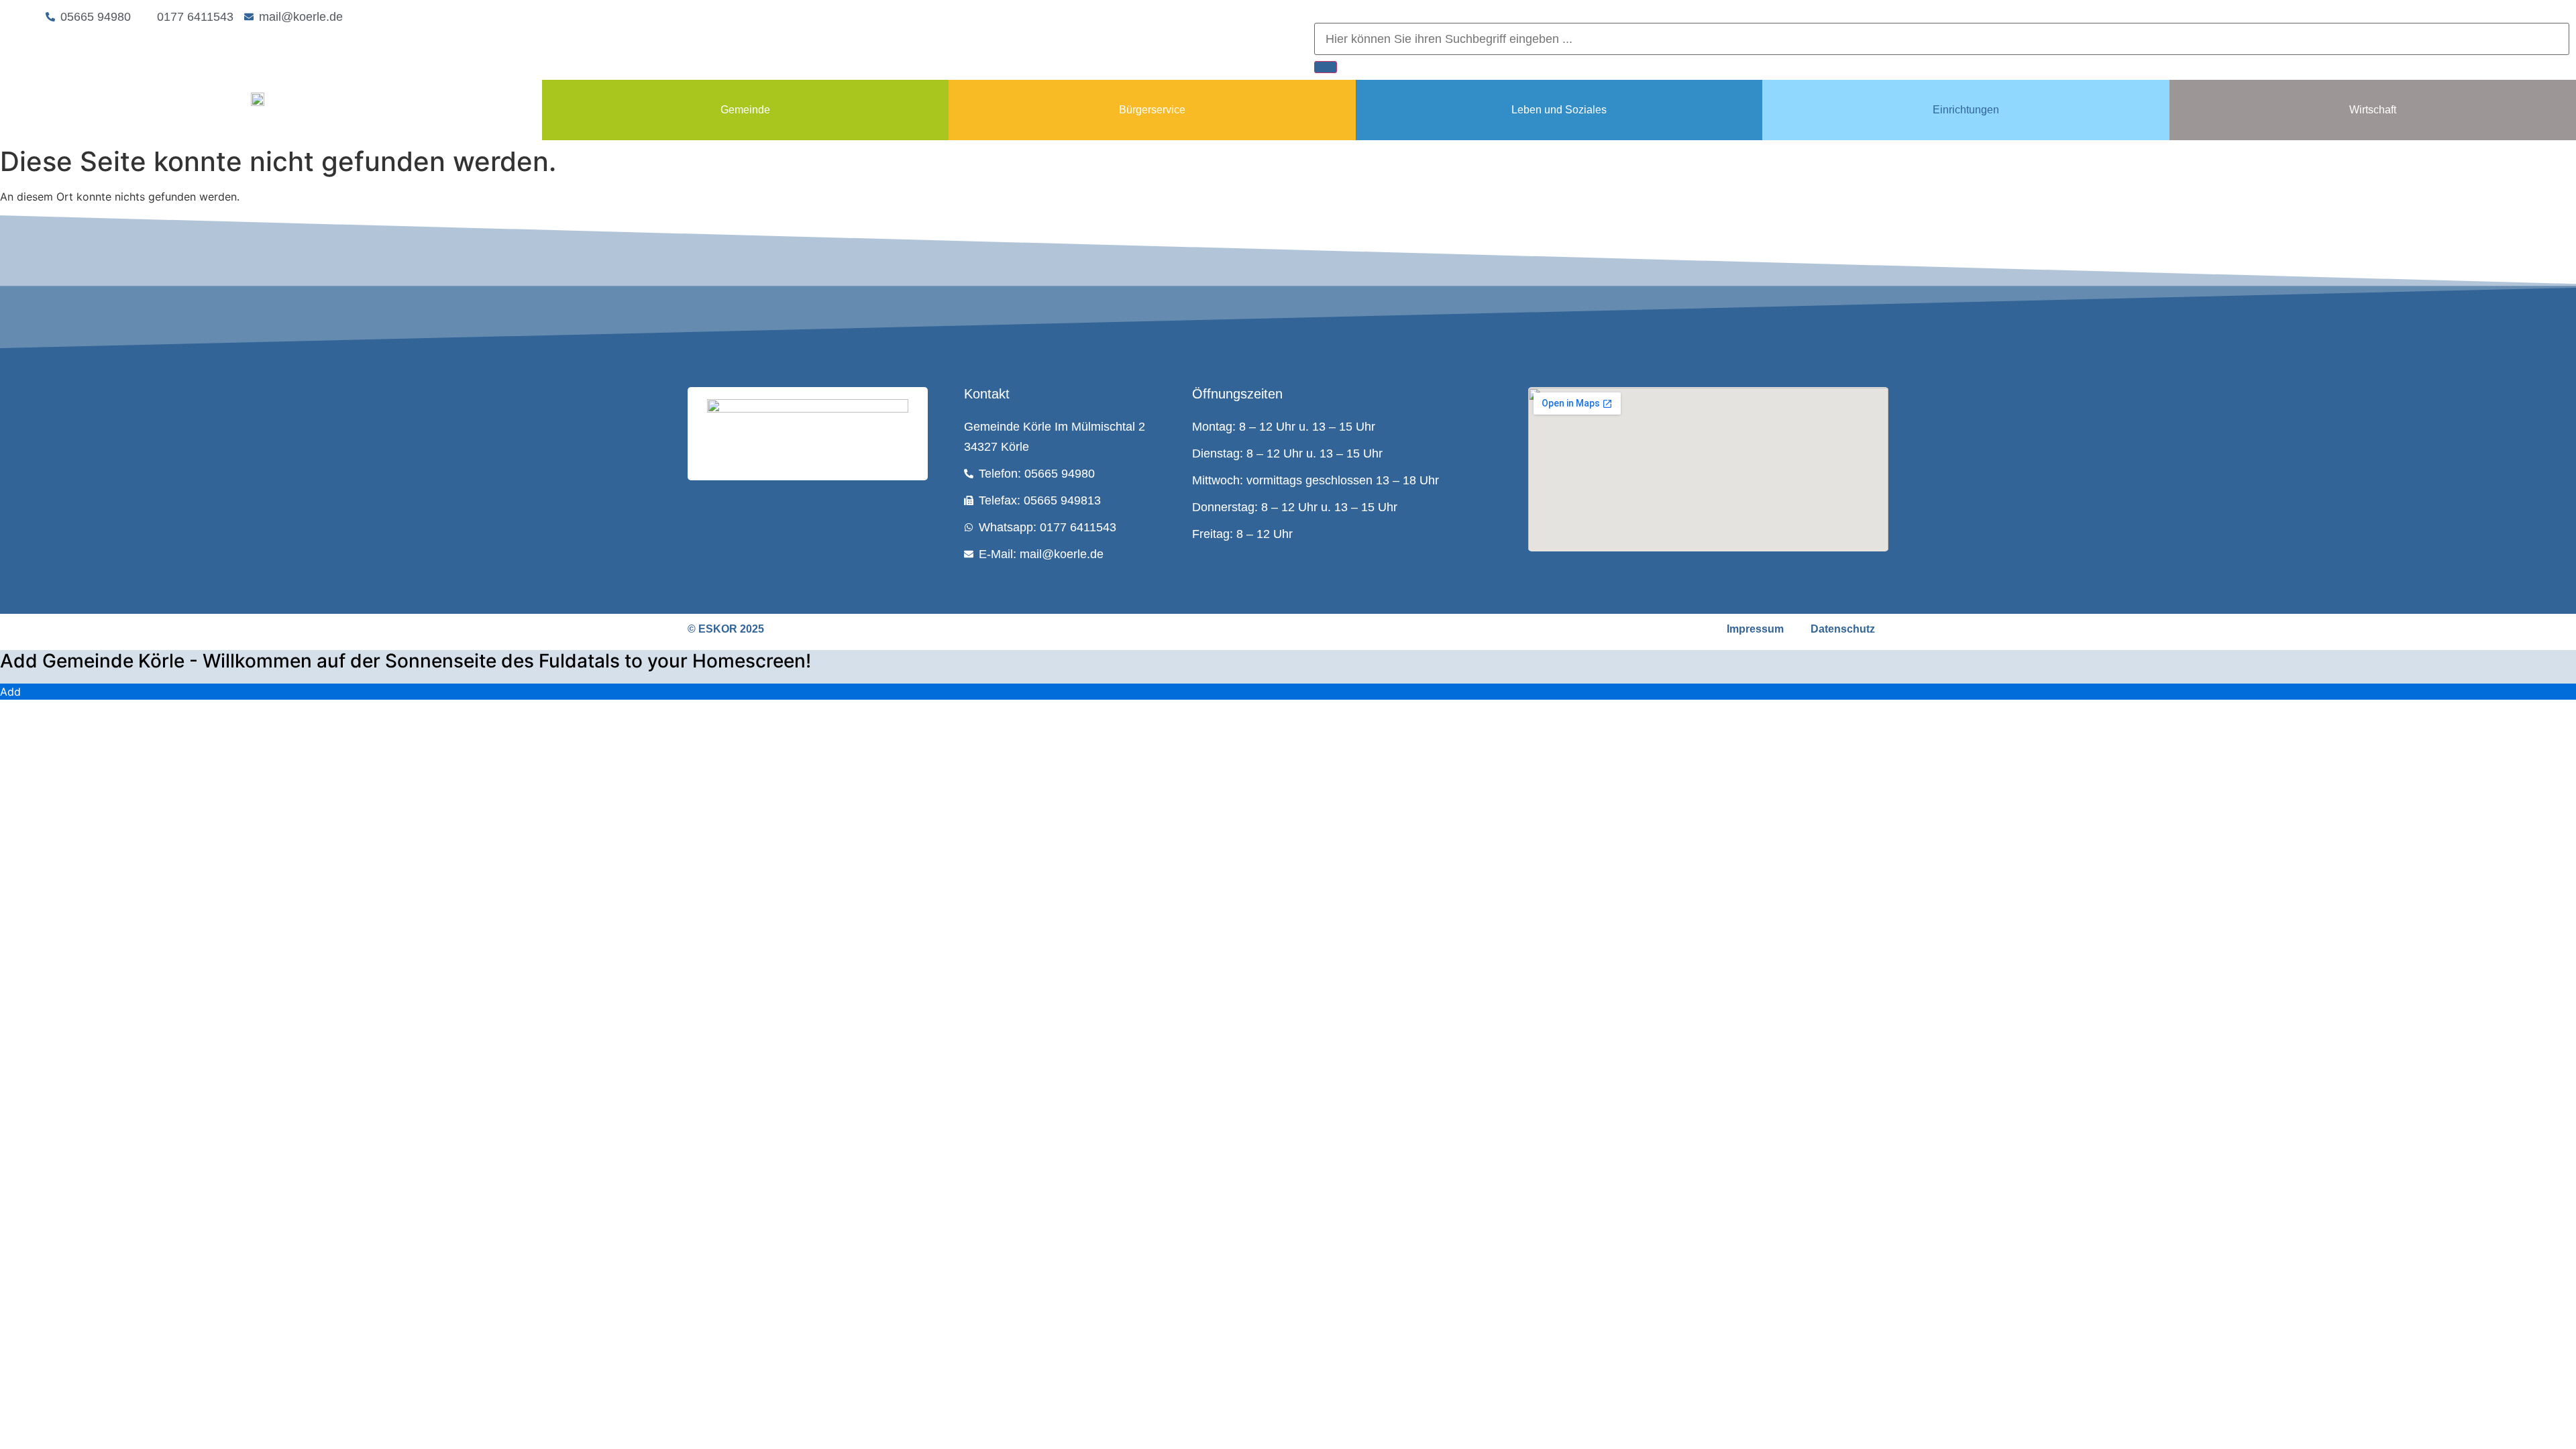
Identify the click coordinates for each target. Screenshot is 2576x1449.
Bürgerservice (1152, 110)
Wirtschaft (2373, 110)
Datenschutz (1843, 629)
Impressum (1755, 629)
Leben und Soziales (1559, 110)
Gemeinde (745, 110)
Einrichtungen (1966, 110)
